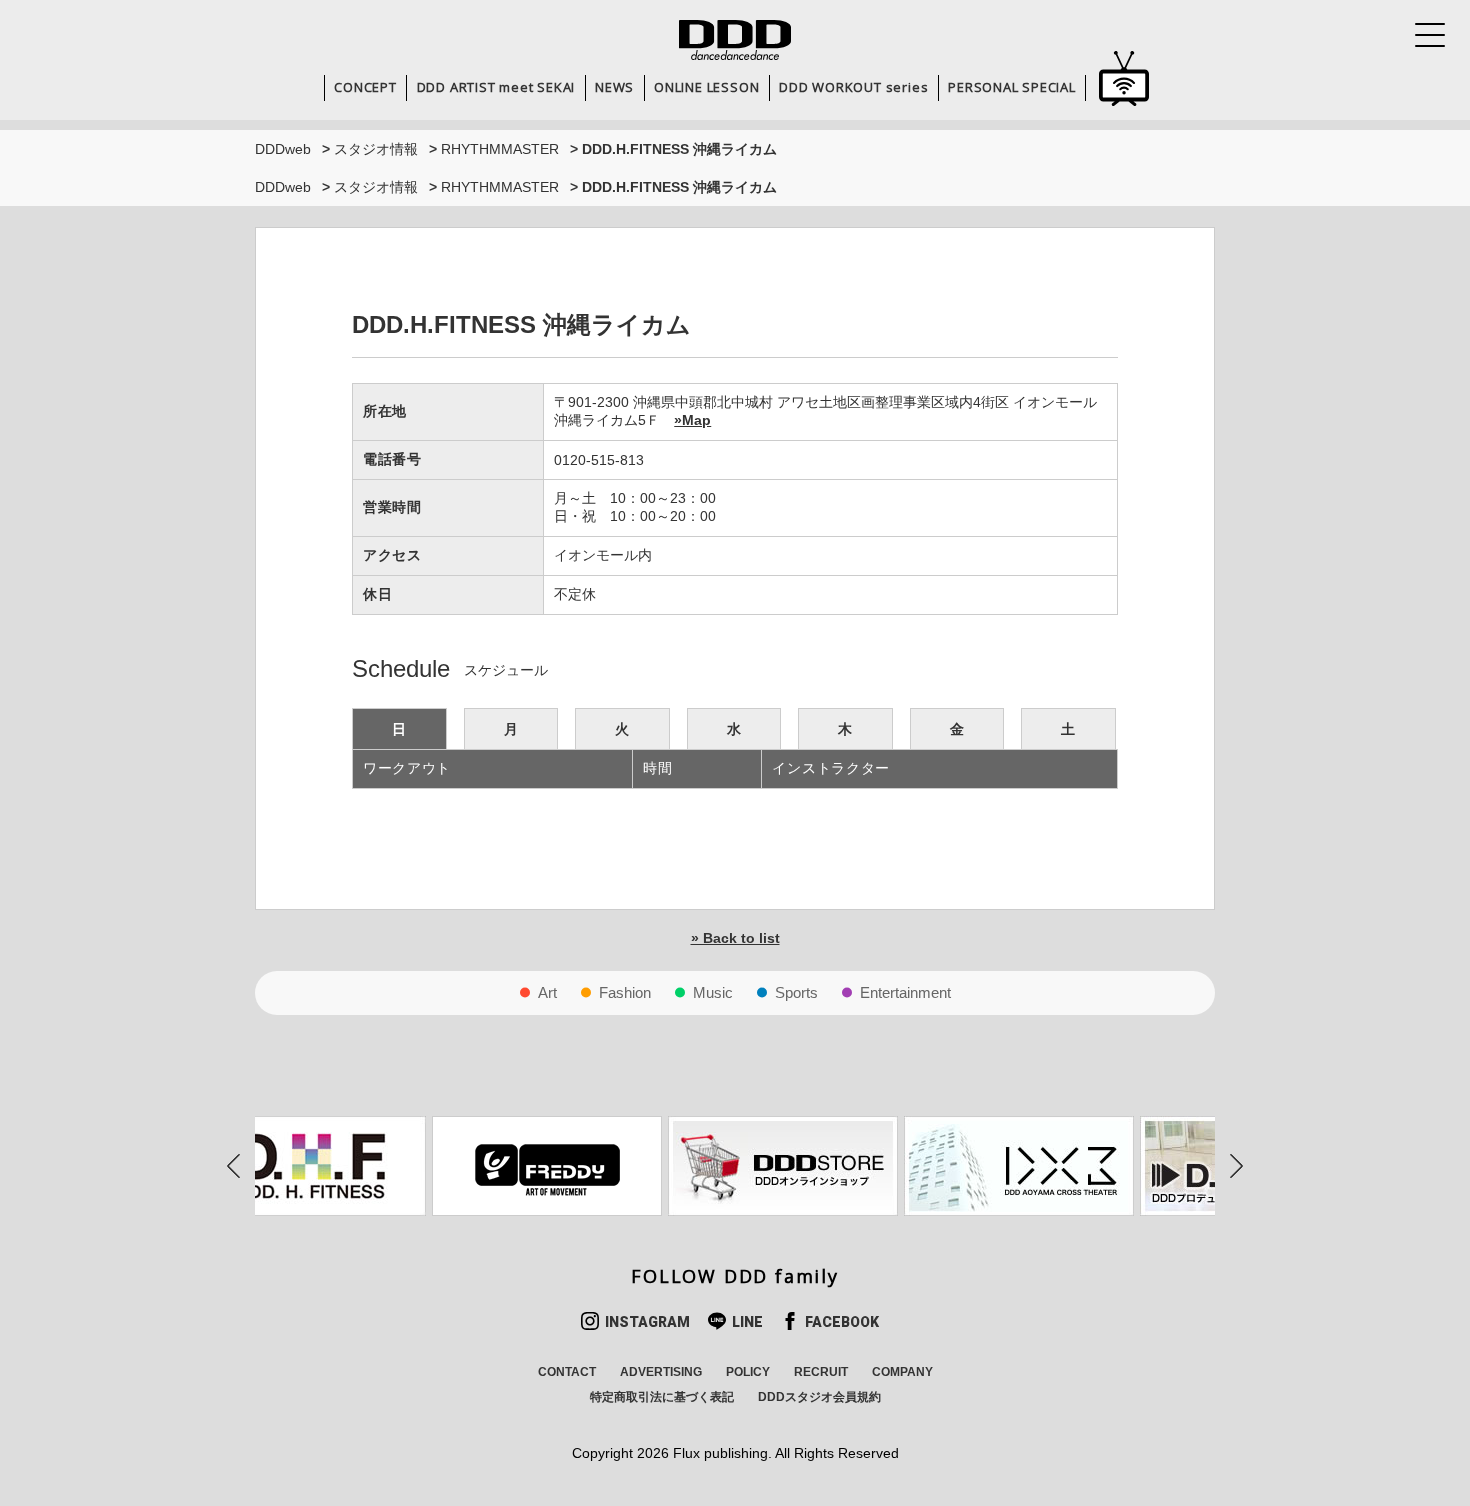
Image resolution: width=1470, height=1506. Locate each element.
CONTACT (567, 1372)
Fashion (625, 992)
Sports (796, 992)
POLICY (748, 1372)
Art (547, 992)
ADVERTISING (661, 1372)
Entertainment (905, 992)
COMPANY (902, 1372)
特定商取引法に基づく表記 (662, 1397)
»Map (692, 420)
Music (713, 992)
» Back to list (735, 938)
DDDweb (283, 149)
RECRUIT (821, 1372)
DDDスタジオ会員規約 (819, 1397)
